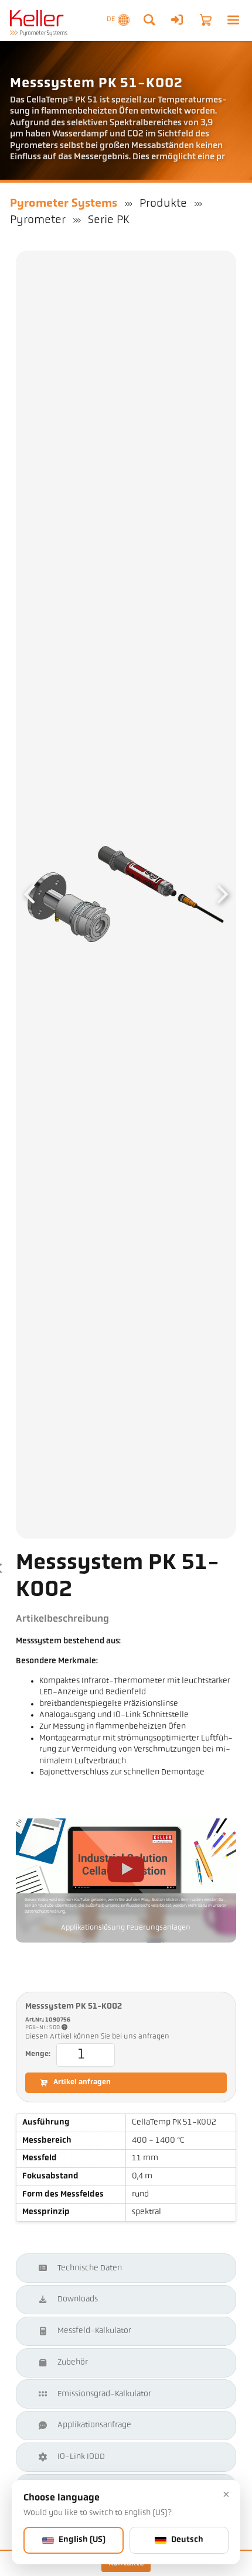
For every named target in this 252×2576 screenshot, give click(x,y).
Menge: (38, 2054)
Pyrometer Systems (64, 204)
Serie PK (108, 220)
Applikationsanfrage (94, 2425)
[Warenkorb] (206, 20)
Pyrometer (38, 220)
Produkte (163, 204)
